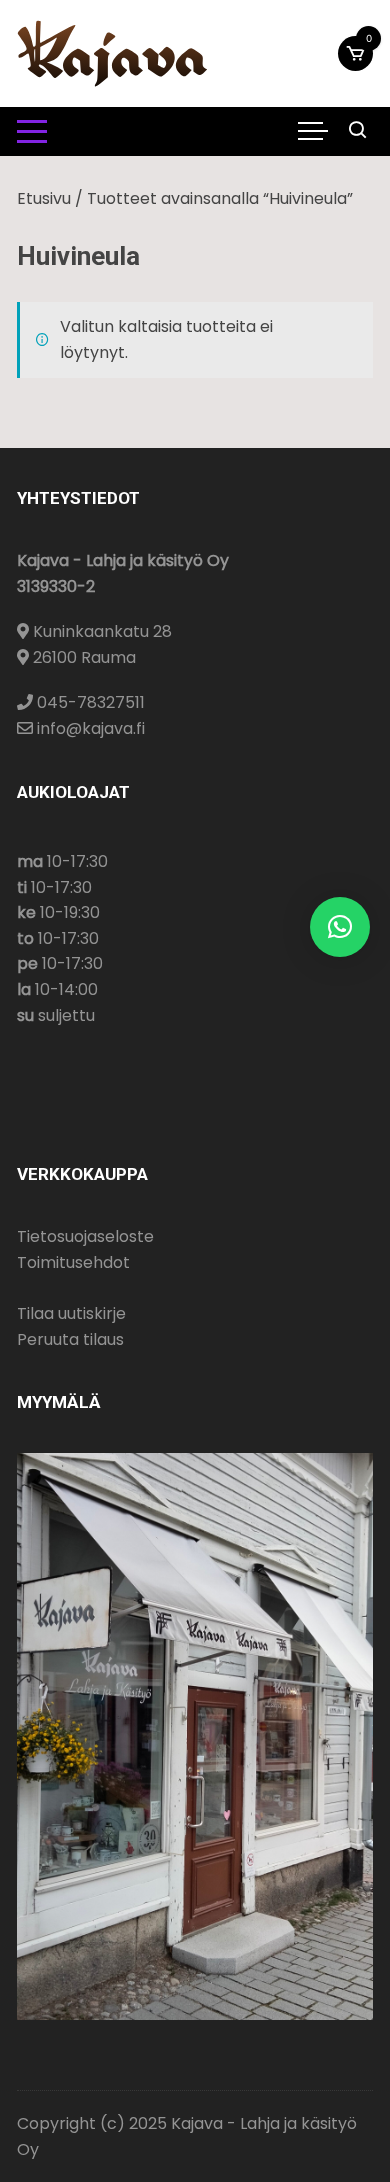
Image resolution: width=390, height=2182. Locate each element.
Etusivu (44, 198)
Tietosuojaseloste (85, 1236)
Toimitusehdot (73, 1262)
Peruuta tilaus (70, 1339)
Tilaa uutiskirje (71, 1313)
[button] (340, 927)
